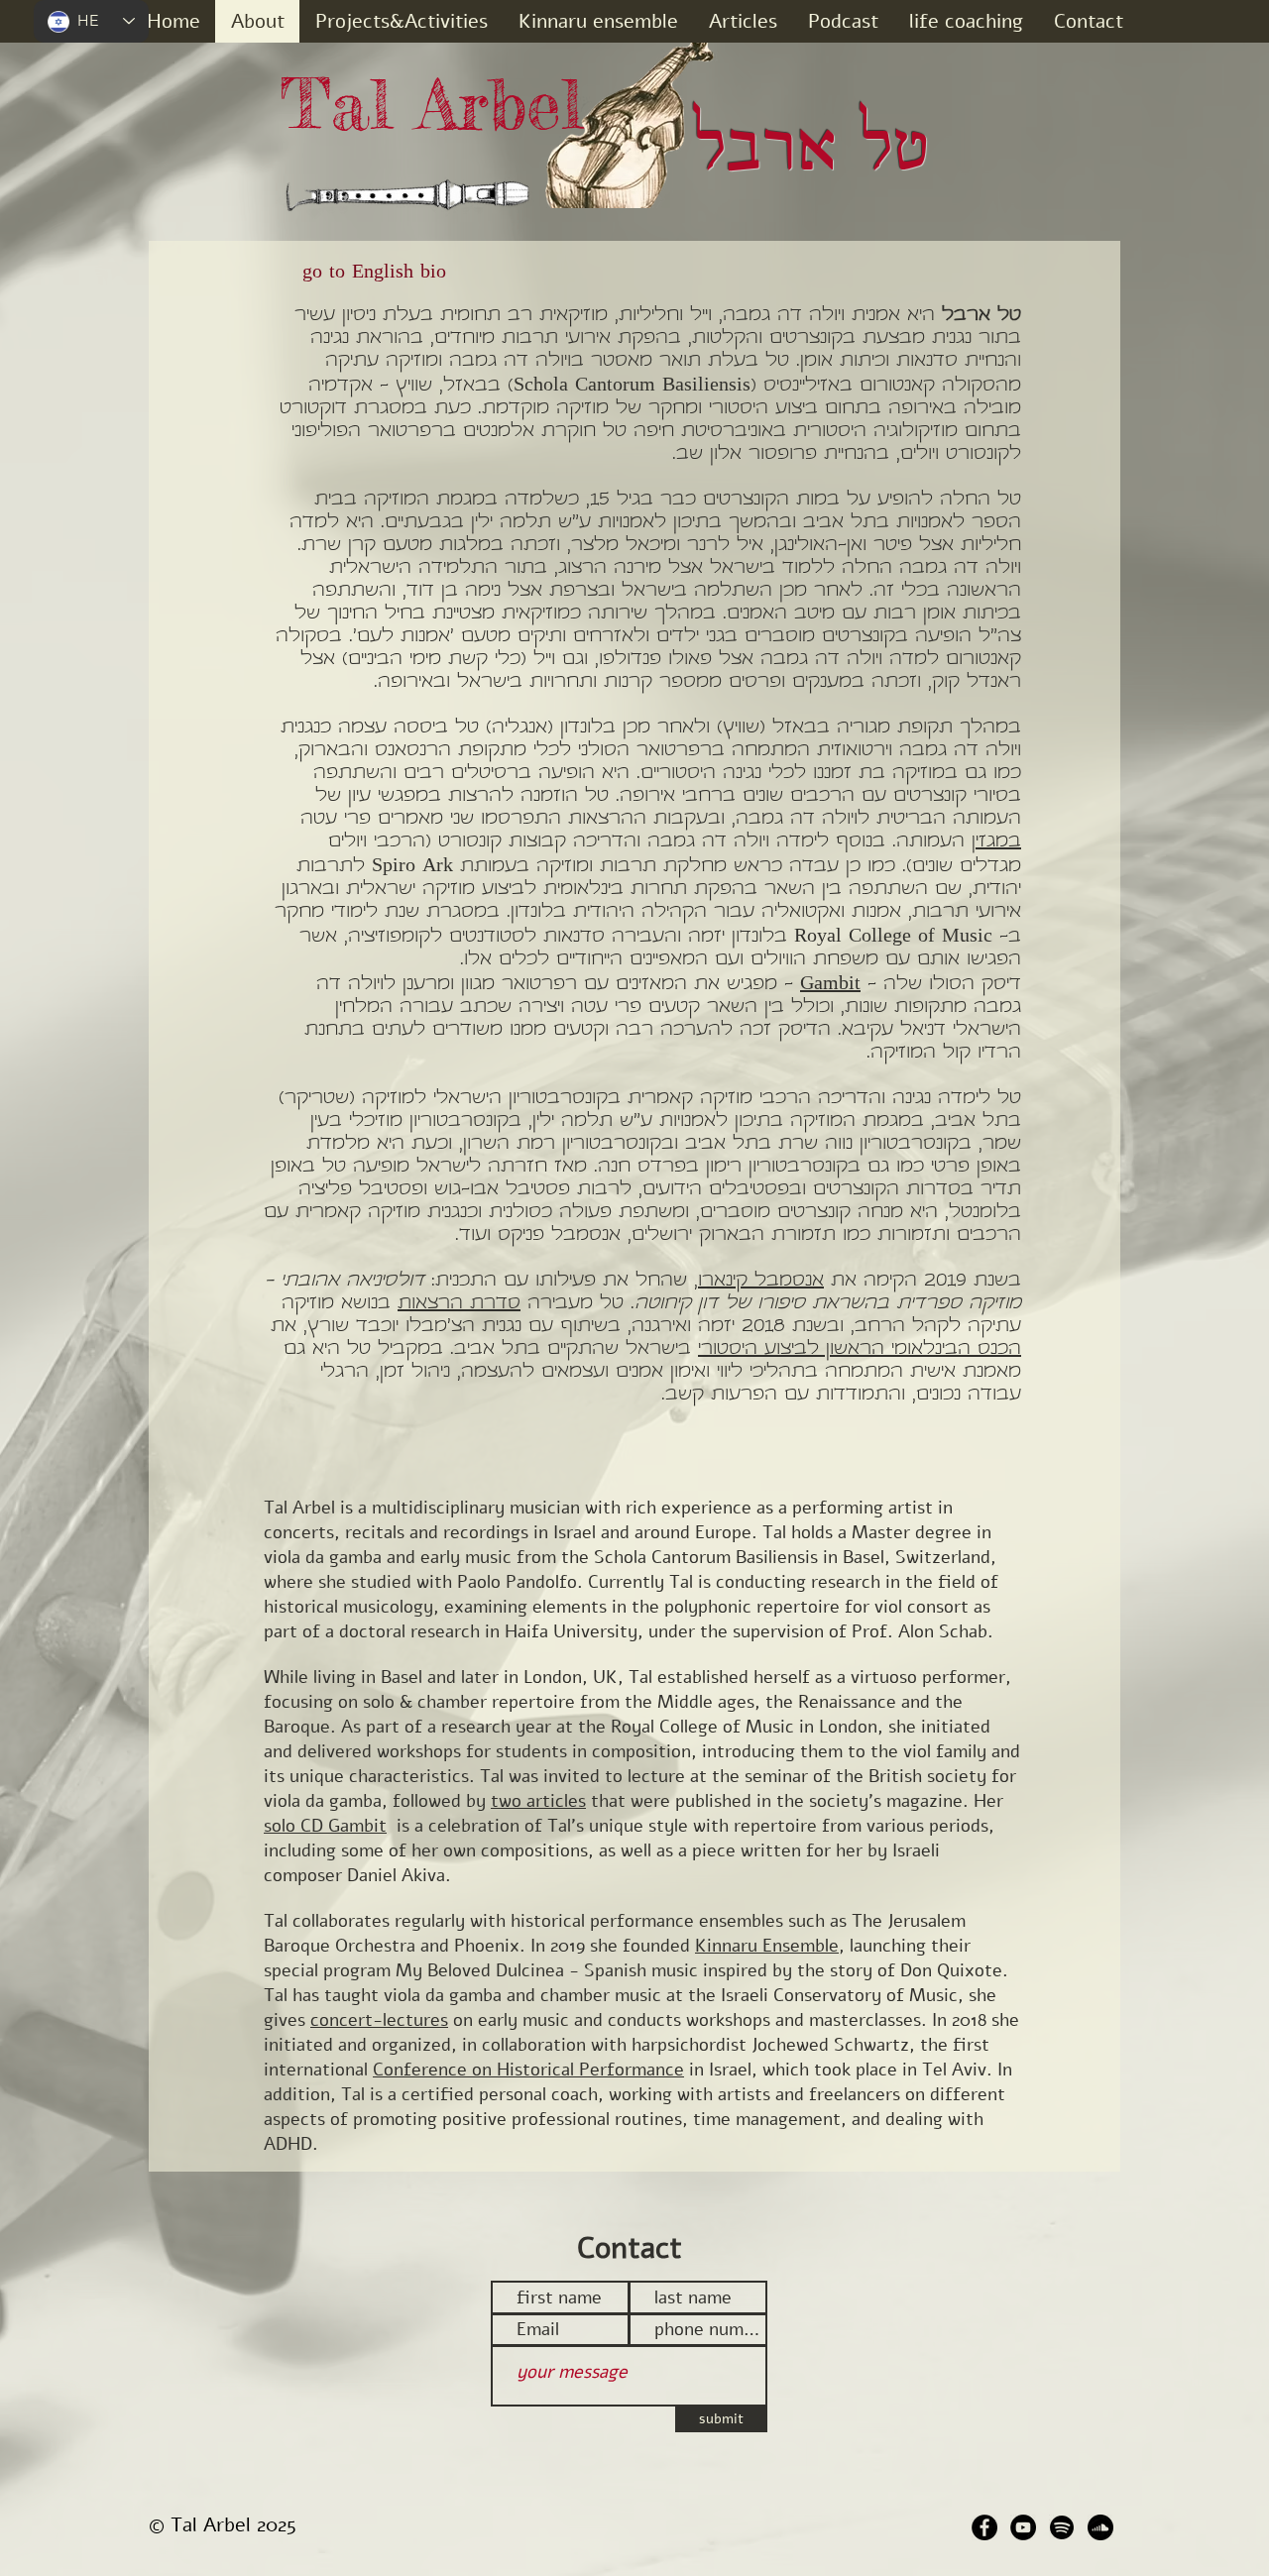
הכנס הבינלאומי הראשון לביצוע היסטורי (860, 1349)
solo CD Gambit (325, 1826)
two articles (538, 1801)
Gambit (830, 985)
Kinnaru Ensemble (767, 1946)
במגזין (996, 842)
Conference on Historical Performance (528, 2070)
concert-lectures (379, 2020)
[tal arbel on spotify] (1062, 2527)
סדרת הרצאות (459, 1304)
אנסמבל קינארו (761, 1281)
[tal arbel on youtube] (1023, 2527)
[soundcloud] (1100, 2527)
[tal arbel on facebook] (984, 2527)
